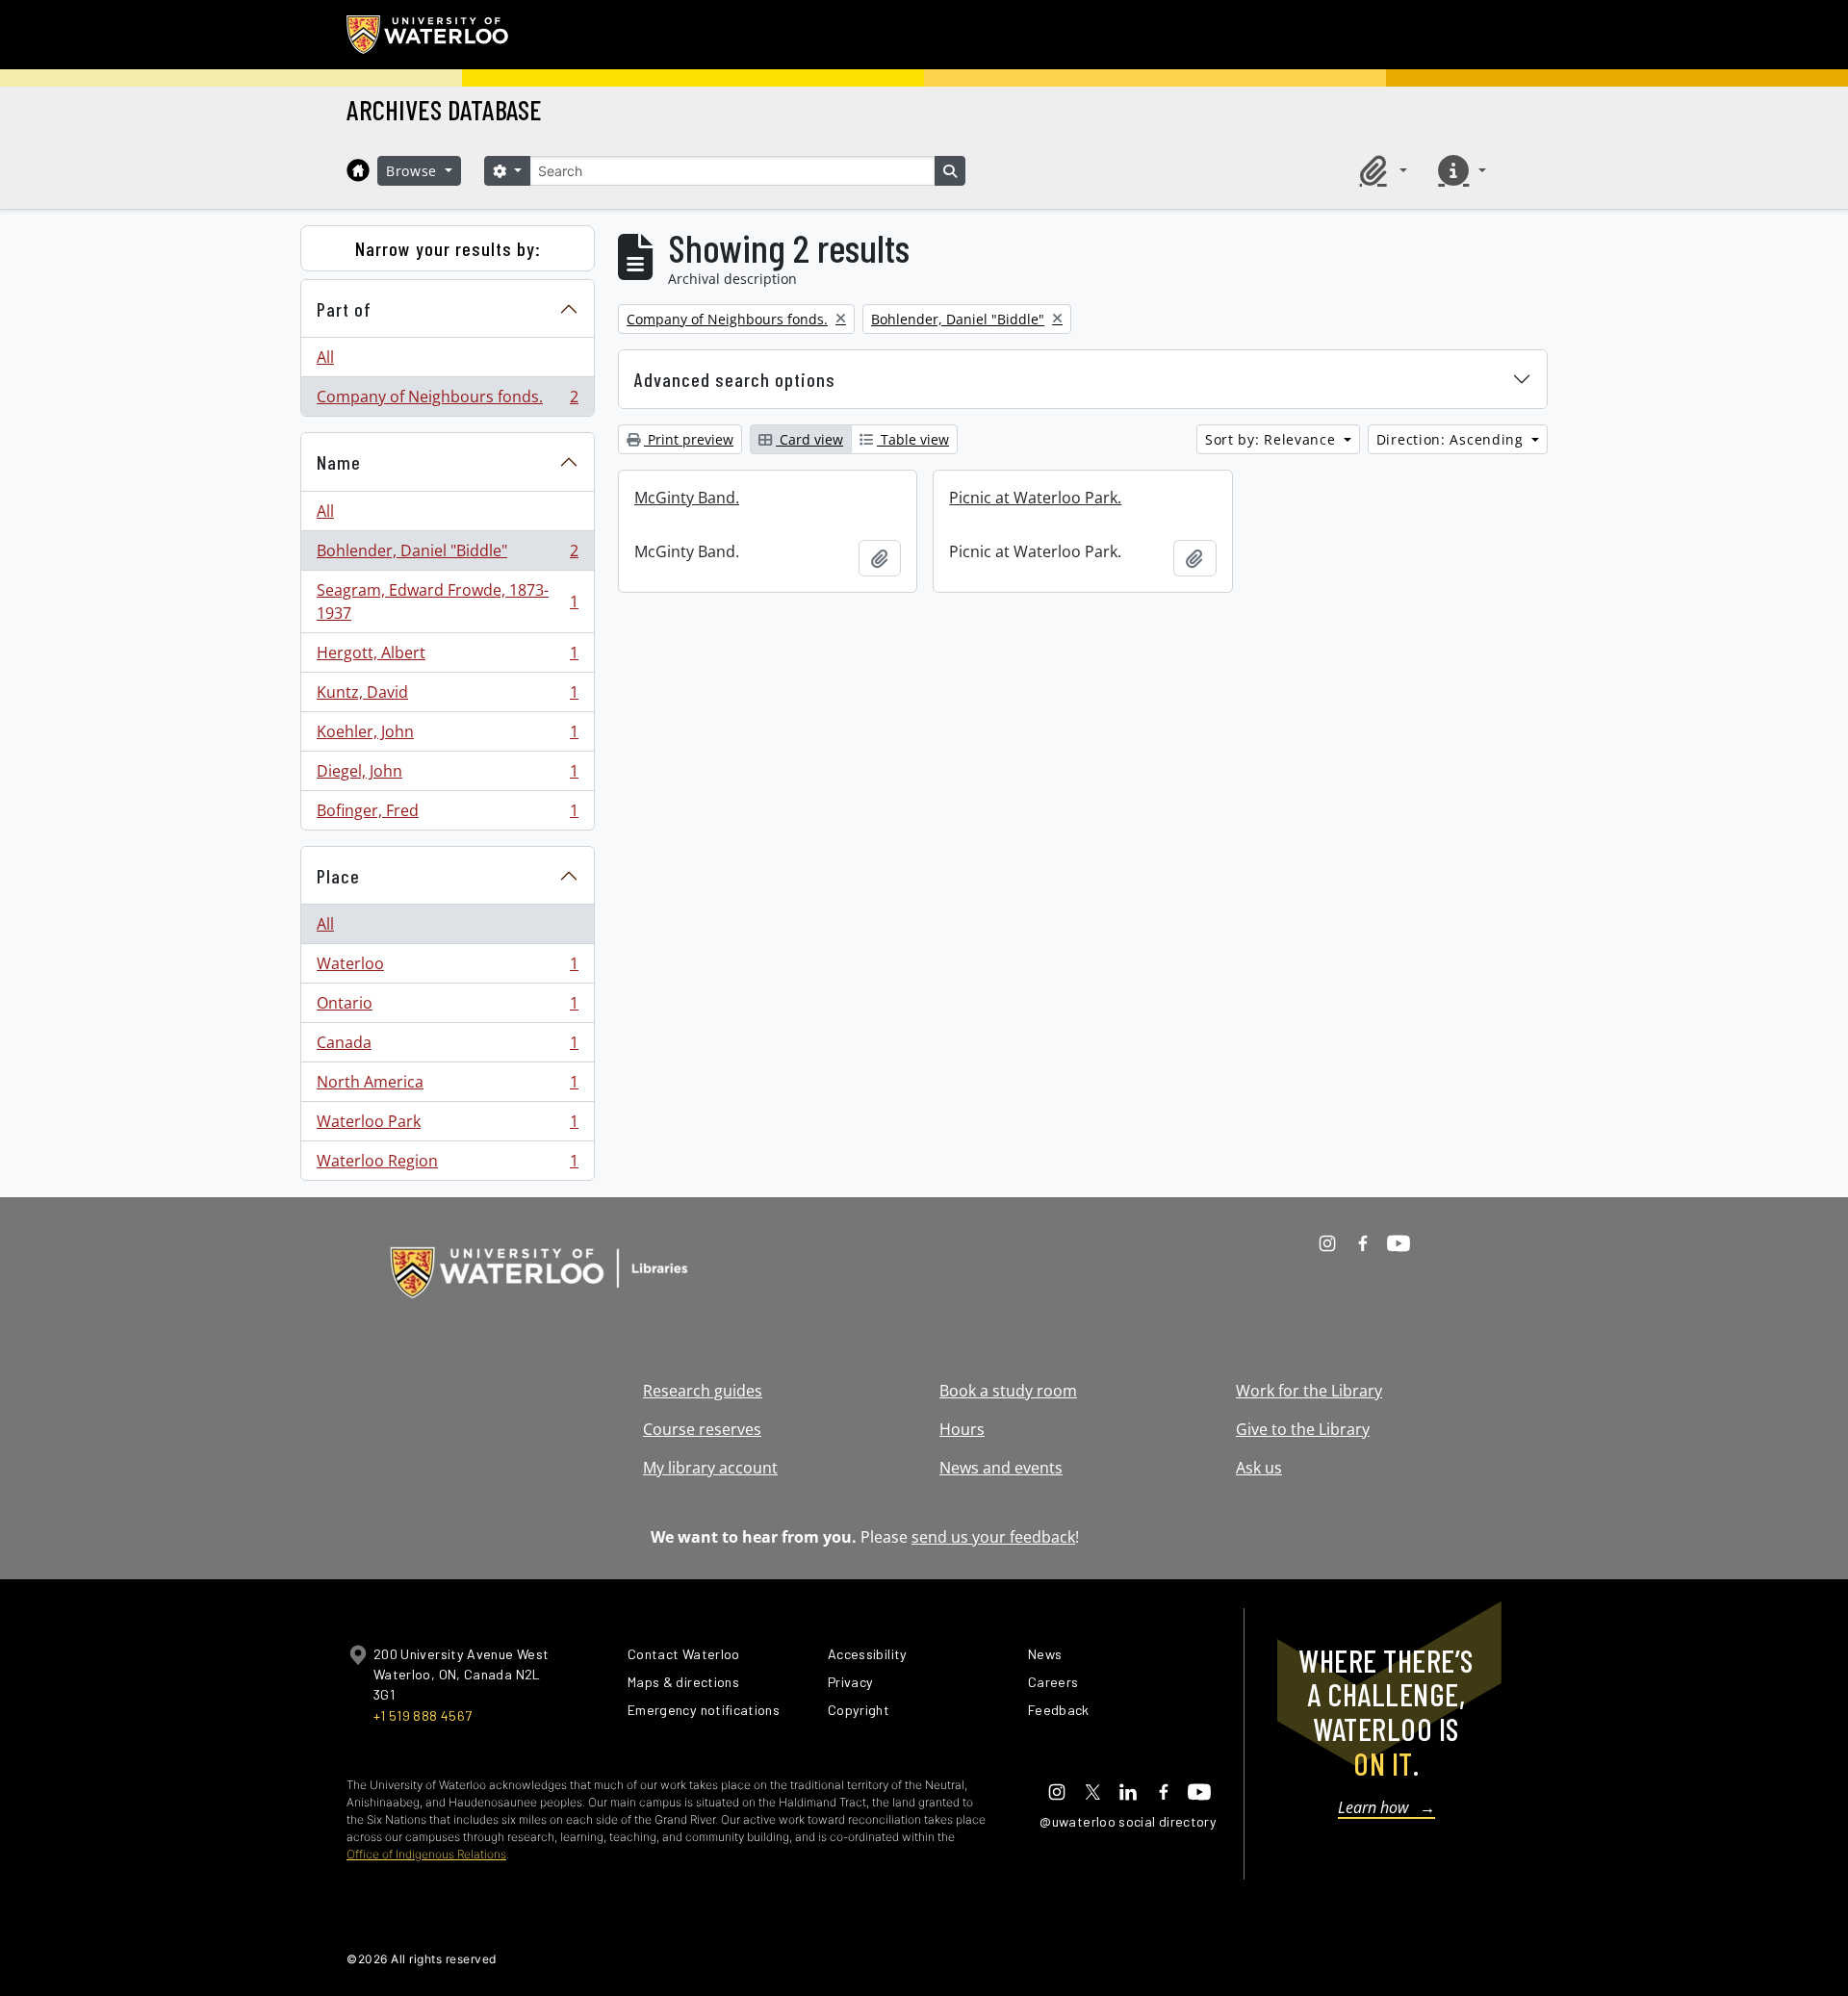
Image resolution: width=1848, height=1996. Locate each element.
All (325, 357)
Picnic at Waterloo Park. (1035, 498)
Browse (414, 171)
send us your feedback (993, 1537)
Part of (344, 309)
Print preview (689, 439)
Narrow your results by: (448, 248)
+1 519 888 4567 (423, 1715)
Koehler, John (447, 736)
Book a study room (1008, 1391)
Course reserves (702, 1429)
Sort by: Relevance (1272, 439)
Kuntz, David (447, 697)
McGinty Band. (687, 498)
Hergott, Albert (447, 657)
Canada (447, 1047)
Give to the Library (1303, 1429)
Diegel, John (447, 776)
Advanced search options (735, 379)
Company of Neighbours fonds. (447, 401)
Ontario (447, 1008)
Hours (962, 1429)
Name (339, 462)
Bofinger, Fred (447, 815)
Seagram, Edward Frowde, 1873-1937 (447, 601)
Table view (913, 439)
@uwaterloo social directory (1128, 1821)
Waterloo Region (447, 1165)
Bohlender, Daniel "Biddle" (447, 555)
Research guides (703, 1391)
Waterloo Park (447, 1126)
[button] (1380, 170)
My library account (710, 1468)
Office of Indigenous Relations (426, 1854)
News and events (1001, 1468)
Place (338, 876)
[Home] (358, 170)
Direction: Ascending (1452, 439)
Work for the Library (1309, 1391)
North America (447, 1087)
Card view (809, 439)
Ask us (1259, 1468)
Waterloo (447, 968)
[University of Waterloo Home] (428, 35)
